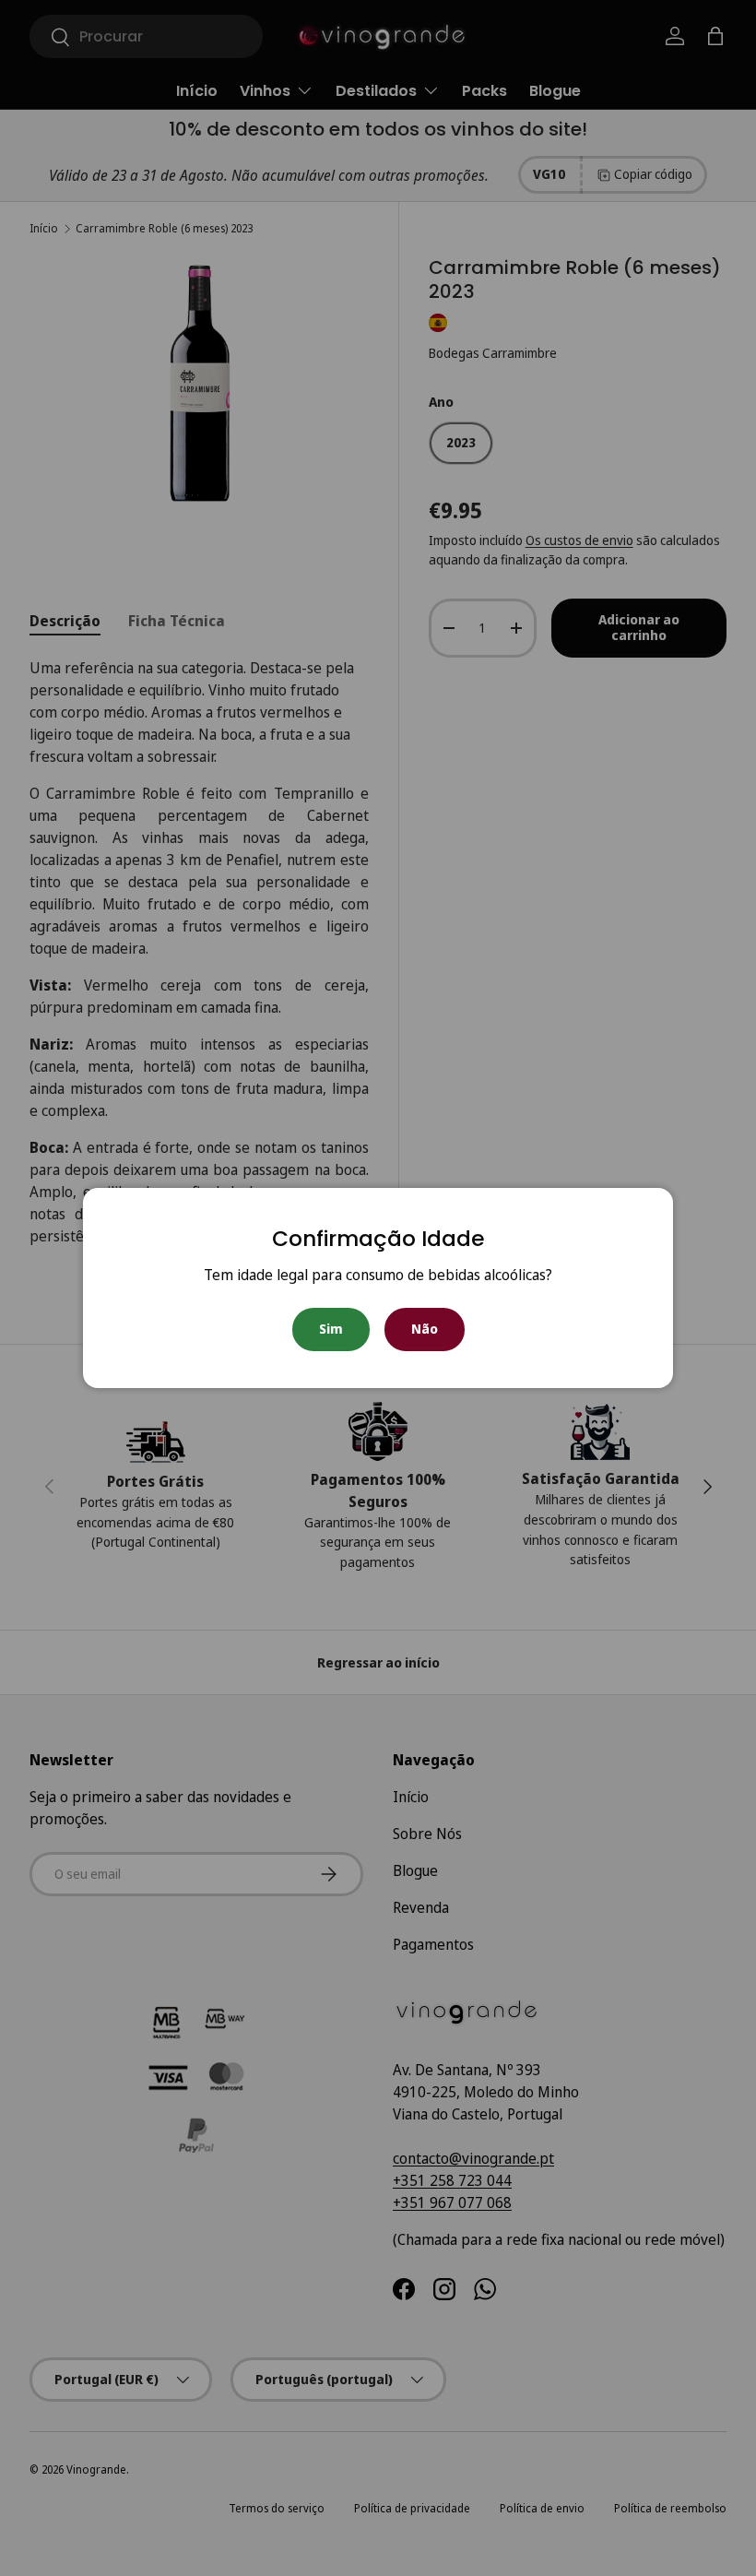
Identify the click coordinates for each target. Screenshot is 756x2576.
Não (425, 1329)
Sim (331, 1329)
